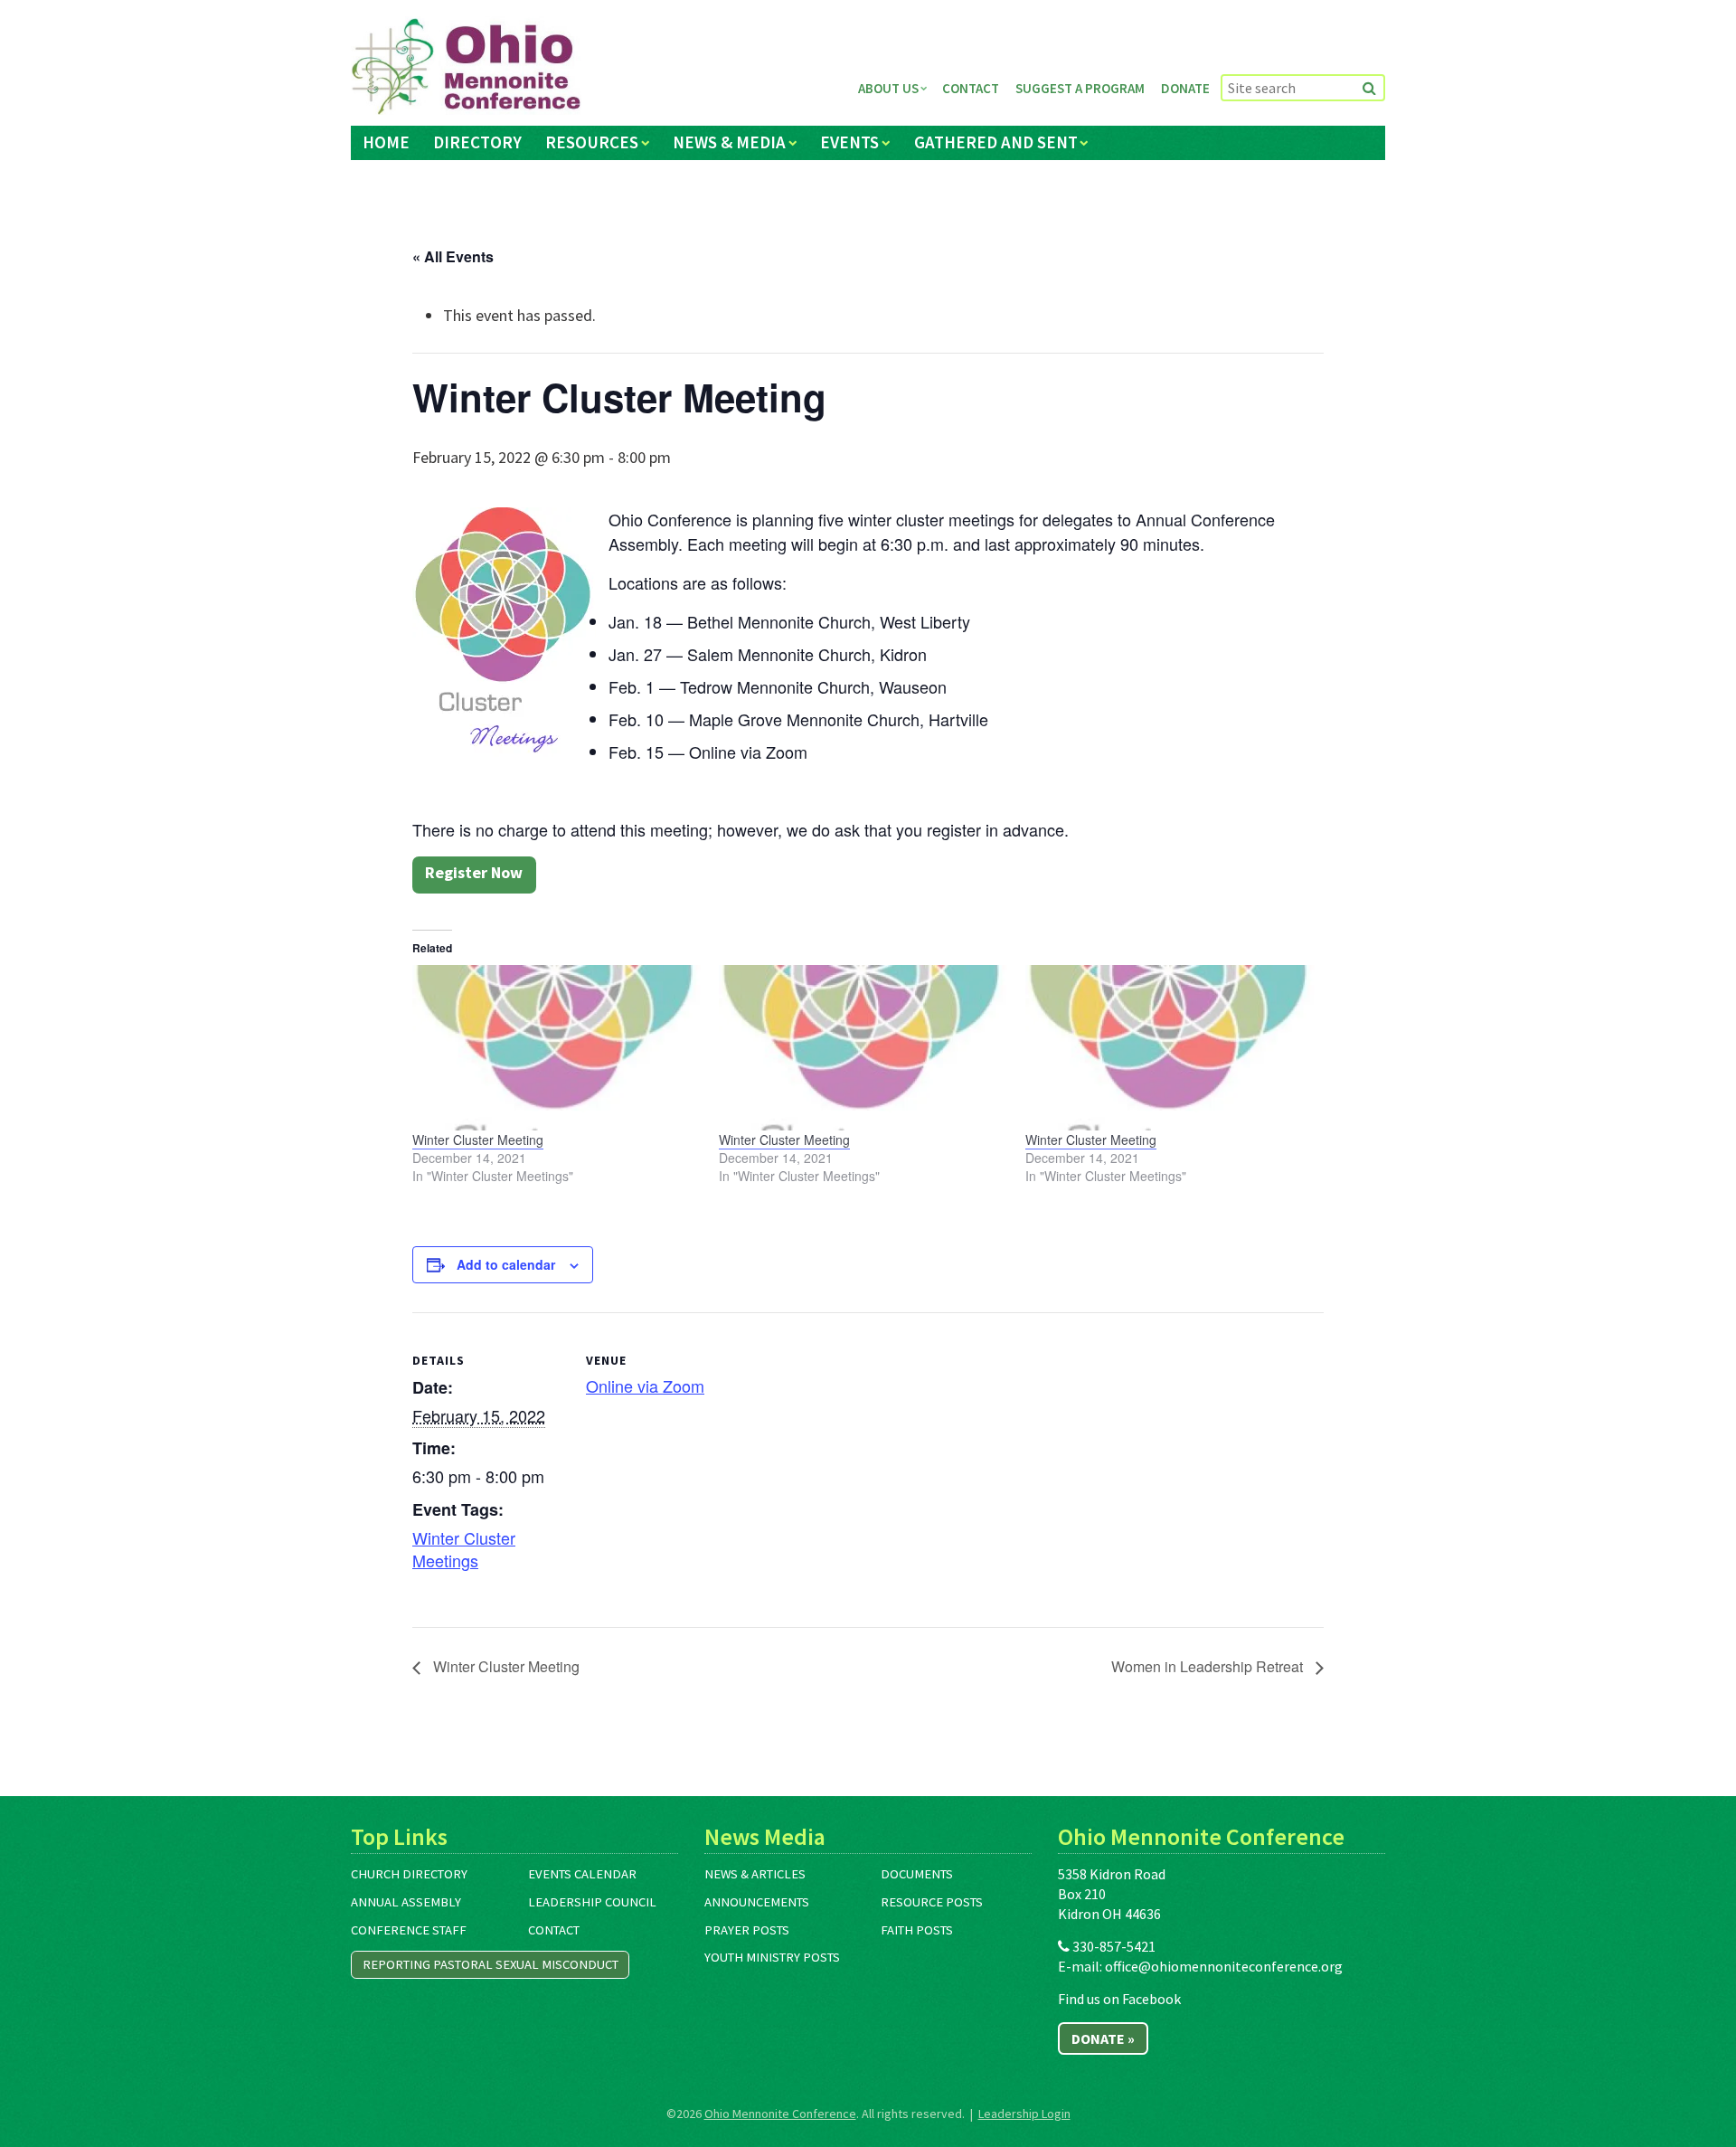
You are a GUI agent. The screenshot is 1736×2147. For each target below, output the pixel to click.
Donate (1185, 88)
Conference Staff (409, 1930)
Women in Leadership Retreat (1209, 1666)
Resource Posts (932, 1902)
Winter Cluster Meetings (464, 1549)
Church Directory (409, 1874)
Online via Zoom (645, 1386)
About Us (888, 88)
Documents (917, 1874)
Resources (592, 142)
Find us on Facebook (1119, 1999)
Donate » (1103, 2038)
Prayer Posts (747, 1930)
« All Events (453, 256)
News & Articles (755, 1874)
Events (849, 142)
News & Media (729, 142)
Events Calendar (582, 1874)
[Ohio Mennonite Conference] (466, 67)
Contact (971, 88)
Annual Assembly (406, 1902)
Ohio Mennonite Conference (780, 2114)
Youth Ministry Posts (772, 1957)
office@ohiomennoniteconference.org (1224, 1966)
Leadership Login (1024, 2114)
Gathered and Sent (996, 142)
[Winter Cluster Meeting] (557, 1047)
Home (386, 142)
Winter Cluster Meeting (478, 1140)
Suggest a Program (1080, 88)
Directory (477, 142)
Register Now (474, 872)
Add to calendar (506, 1264)
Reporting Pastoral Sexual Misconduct (491, 1964)
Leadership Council (592, 1902)
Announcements (757, 1902)
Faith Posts (917, 1930)
